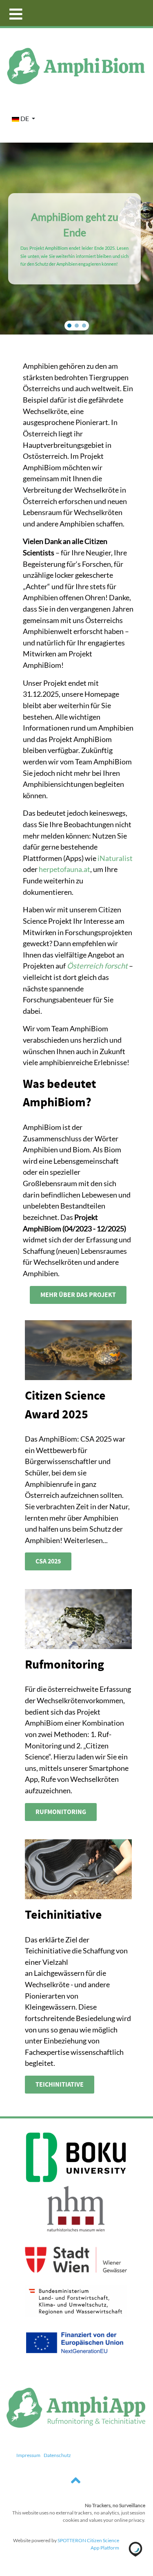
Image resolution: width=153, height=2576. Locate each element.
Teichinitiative (60, 2085)
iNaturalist (115, 858)
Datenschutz (57, 2455)
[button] (69, 326)
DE (25, 118)
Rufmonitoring (61, 1812)
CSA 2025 (48, 1561)
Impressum (28, 2455)
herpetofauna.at (64, 869)
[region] (76, 239)
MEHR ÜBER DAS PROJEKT (78, 1295)
